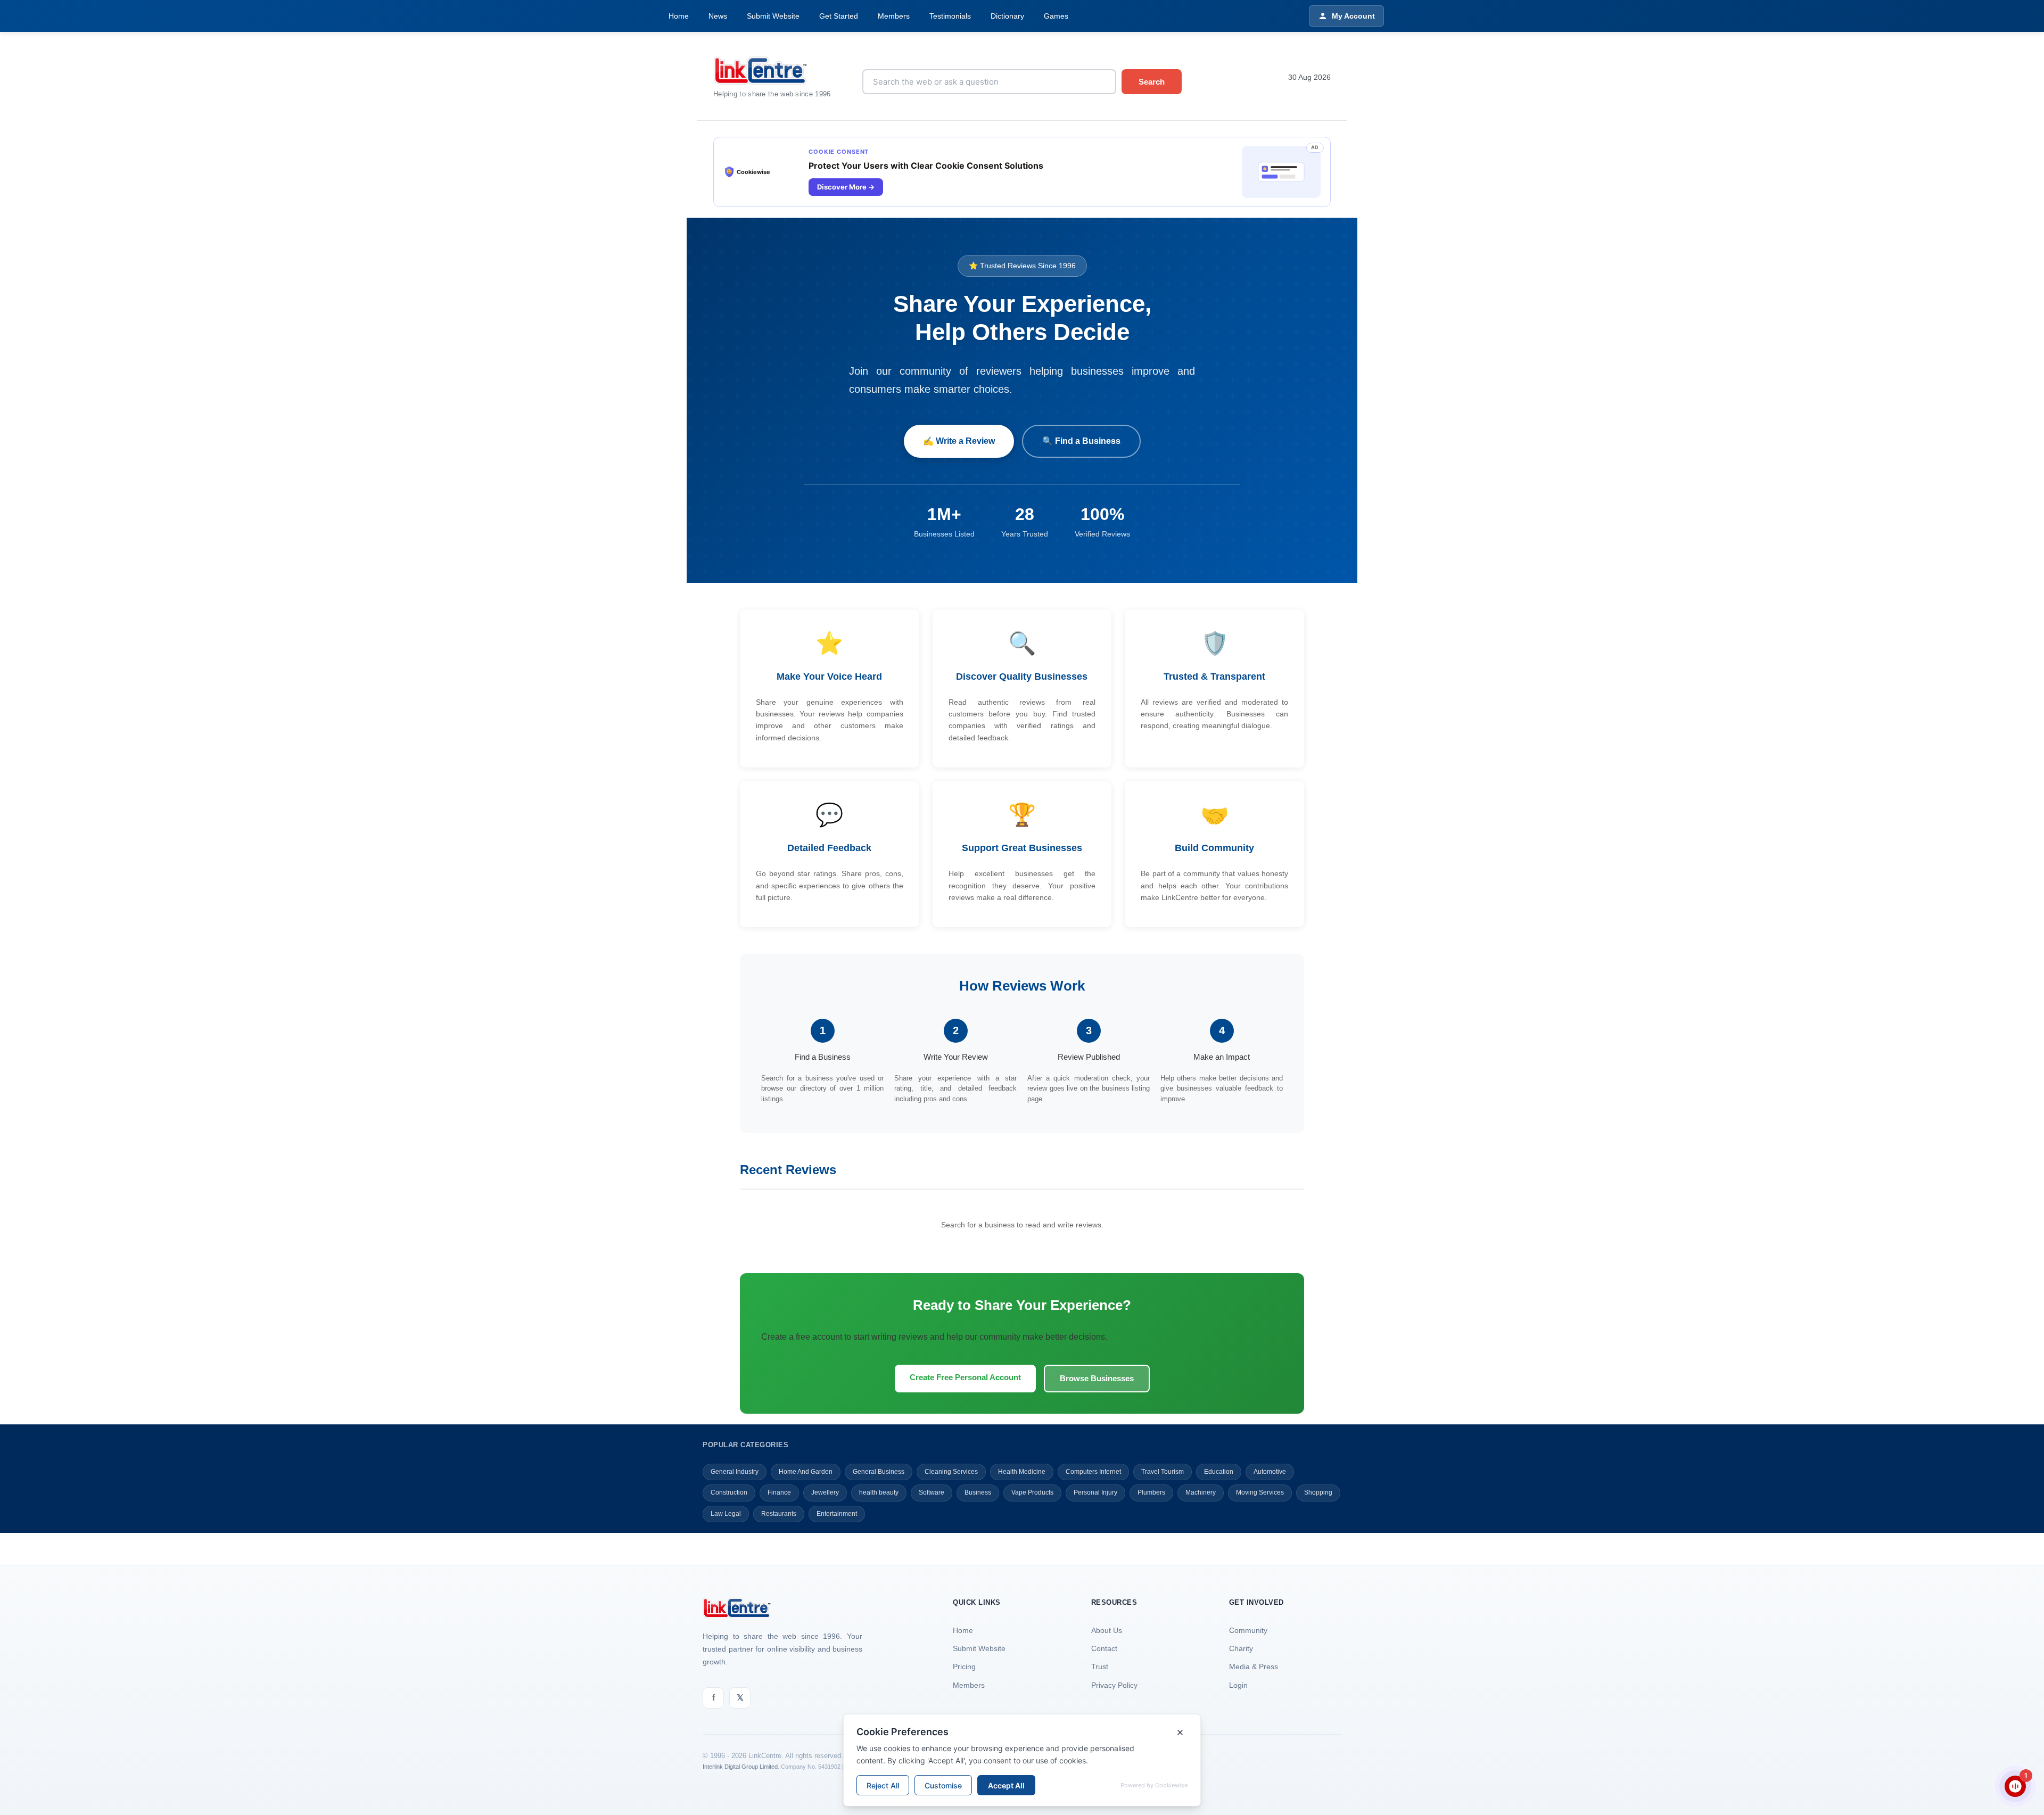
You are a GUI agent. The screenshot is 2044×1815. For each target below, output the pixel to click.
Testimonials (950, 16)
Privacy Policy (1114, 1685)
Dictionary (1007, 16)
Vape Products (1032, 1492)
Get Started (839, 16)
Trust (1100, 1666)
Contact (1104, 1648)
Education (1219, 1472)
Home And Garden (806, 1472)
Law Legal (726, 1514)
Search (1152, 82)
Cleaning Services (951, 1472)
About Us (1107, 1630)
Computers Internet (1093, 1472)
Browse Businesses (1097, 1378)
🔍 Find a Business (1081, 441)
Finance (779, 1492)
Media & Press (1254, 1666)
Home (679, 16)
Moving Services (1260, 1492)
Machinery (1201, 1492)
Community (1248, 1630)
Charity (1241, 1648)
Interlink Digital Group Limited (740, 1767)
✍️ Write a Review (959, 441)
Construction (729, 1492)
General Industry (735, 1472)
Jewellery (825, 1492)
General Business (879, 1472)
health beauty (879, 1492)
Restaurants (779, 1514)
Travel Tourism (1163, 1472)
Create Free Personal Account (965, 1377)
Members (894, 16)
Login (1238, 1685)
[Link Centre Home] (780, 71)
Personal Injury (1095, 1492)
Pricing (964, 1666)
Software (932, 1492)
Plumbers (1151, 1492)
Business (978, 1492)
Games (1056, 16)
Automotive (1270, 1472)
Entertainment (837, 1514)
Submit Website (773, 16)
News (718, 16)
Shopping (1318, 1492)
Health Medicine (1022, 1472)
